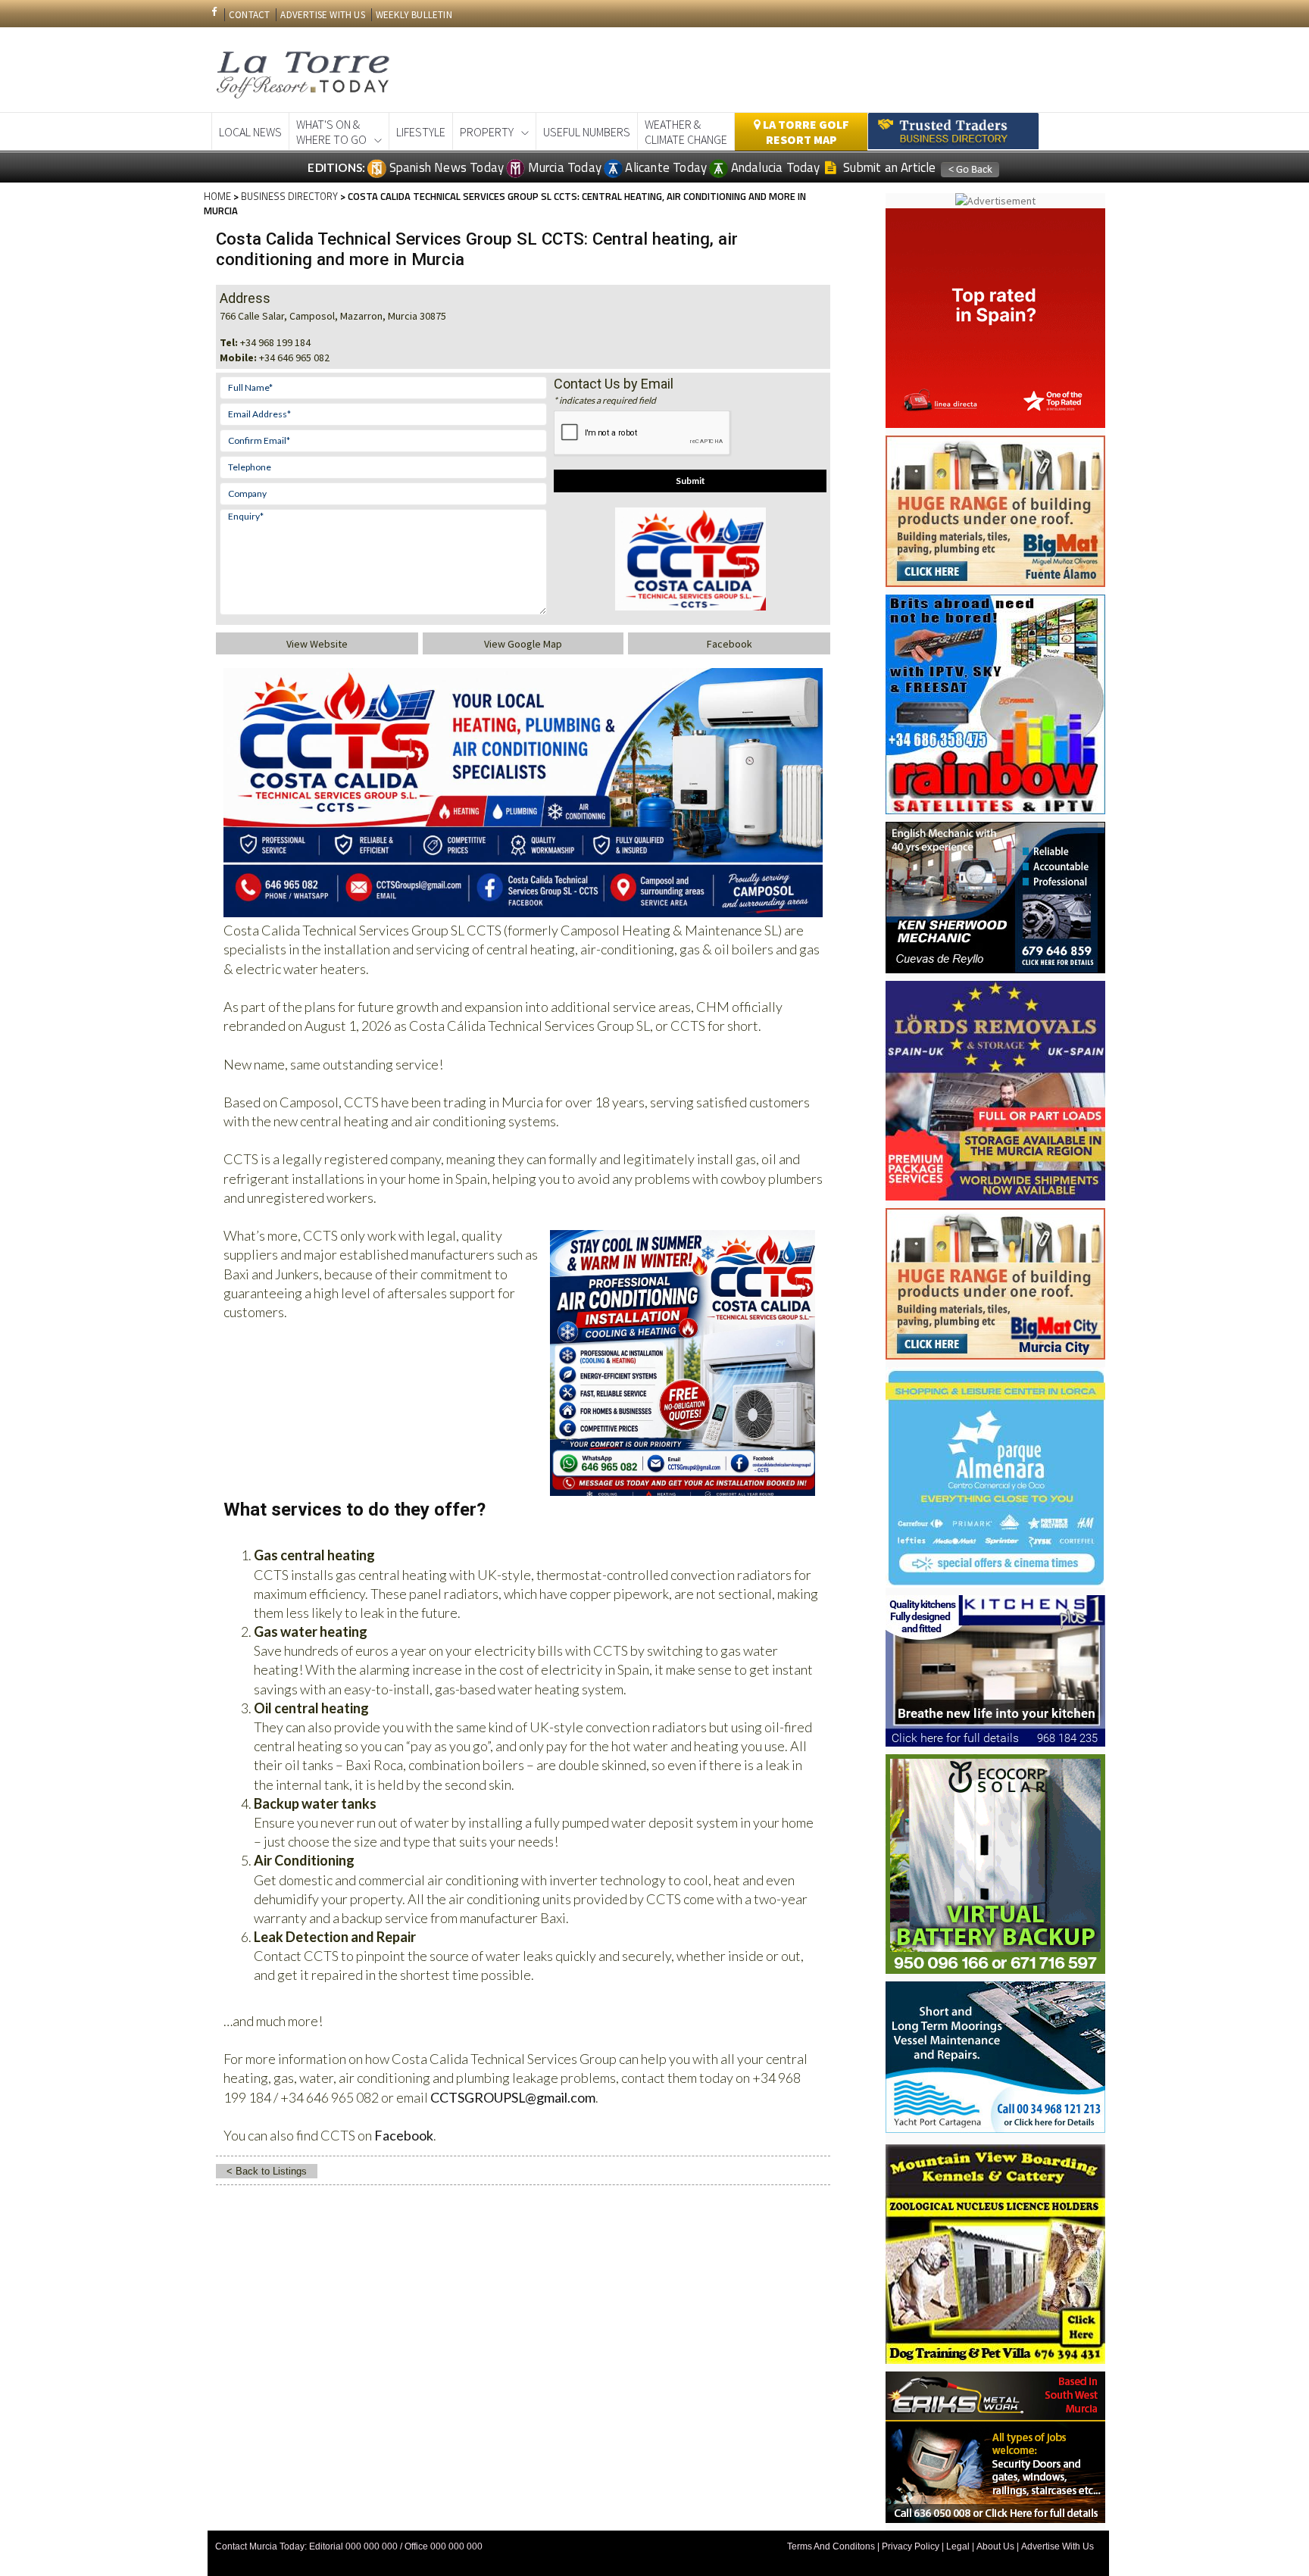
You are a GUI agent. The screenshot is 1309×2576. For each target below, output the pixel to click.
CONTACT (249, 15)
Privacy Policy (911, 2546)
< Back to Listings (267, 2171)
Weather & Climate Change (686, 132)
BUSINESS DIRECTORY (289, 196)
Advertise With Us (1058, 2546)
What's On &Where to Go (331, 132)
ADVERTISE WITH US (322, 15)
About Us (995, 2546)
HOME (217, 196)
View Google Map (523, 644)
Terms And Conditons (831, 2546)
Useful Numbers (587, 132)
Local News (250, 132)
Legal (958, 2546)
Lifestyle (421, 132)
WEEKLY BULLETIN (414, 15)
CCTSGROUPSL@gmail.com (513, 2097)
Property (487, 132)
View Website (317, 644)
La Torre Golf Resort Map (805, 132)
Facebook (729, 644)
